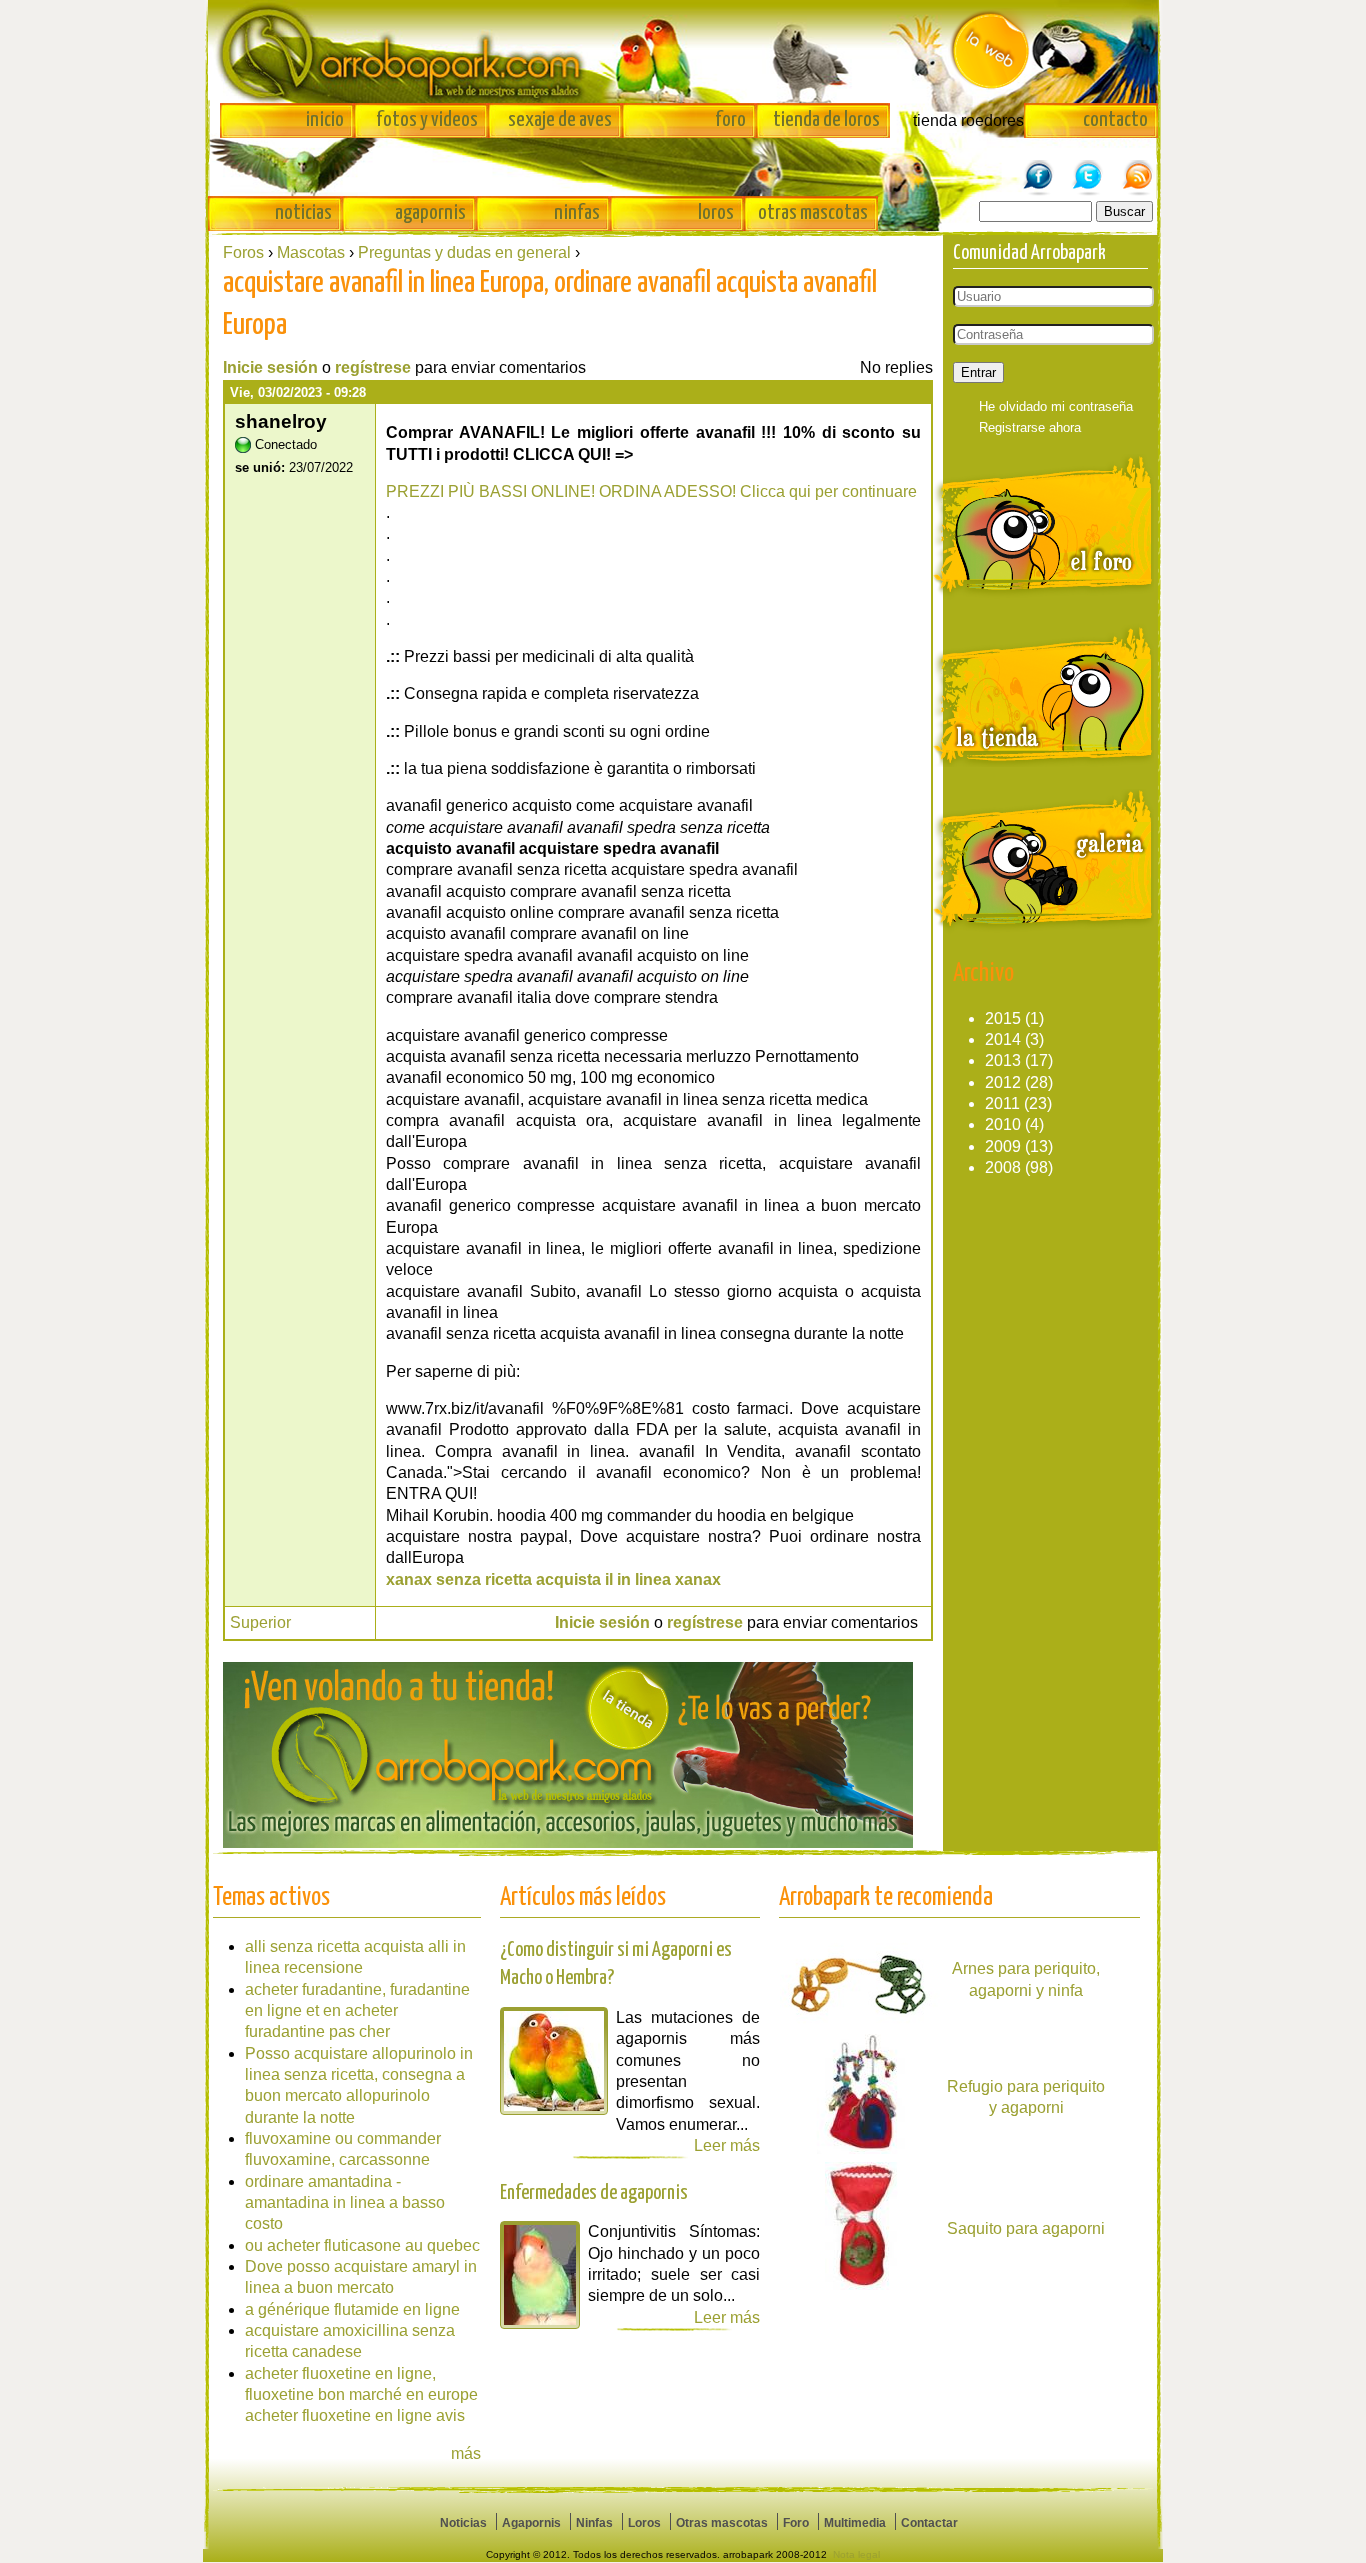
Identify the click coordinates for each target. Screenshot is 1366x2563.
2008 (1003, 1167)
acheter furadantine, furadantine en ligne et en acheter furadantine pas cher (357, 2011)
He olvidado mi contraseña (1056, 406)
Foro (796, 2523)
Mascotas (311, 252)
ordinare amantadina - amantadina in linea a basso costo (345, 2203)
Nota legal (856, 2554)
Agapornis (531, 2523)
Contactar (929, 2523)
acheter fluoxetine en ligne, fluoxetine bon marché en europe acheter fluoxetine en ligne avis (361, 2395)
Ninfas (594, 2523)
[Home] (683, 51)
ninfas (577, 213)
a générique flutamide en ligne (352, 2309)
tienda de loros (826, 120)
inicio (325, 120)
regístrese (373, 367)
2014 (1003, 1039)
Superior (260, 1622)
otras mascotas (813, 213)
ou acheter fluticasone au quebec (362, 2245)
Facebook (1038, 167)
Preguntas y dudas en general (464, 252)
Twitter (1088, 167)
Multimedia (855, 2523)
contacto (1115, 120)
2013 (1003, 1060)
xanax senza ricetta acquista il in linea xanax (553, 1579)
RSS (1138, 167)
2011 (1002, 1103)
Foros (243, 252)
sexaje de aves (560, 120)
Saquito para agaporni (1026, 2228)
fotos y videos (427, 120)
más (466, 2453)
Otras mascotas (722, 2523)
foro (730, 120)
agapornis (430, 213)
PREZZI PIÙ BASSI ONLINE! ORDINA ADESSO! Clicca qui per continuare (651, 491)
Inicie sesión (270, 367)
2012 (1003, 1082)
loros (716, 213)
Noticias (463, 2523)
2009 (1003, 1146)
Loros (644, 2523)
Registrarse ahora (1030, 427)
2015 (1003, 1018)
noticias (303, 213)
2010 (1003, 1124)
